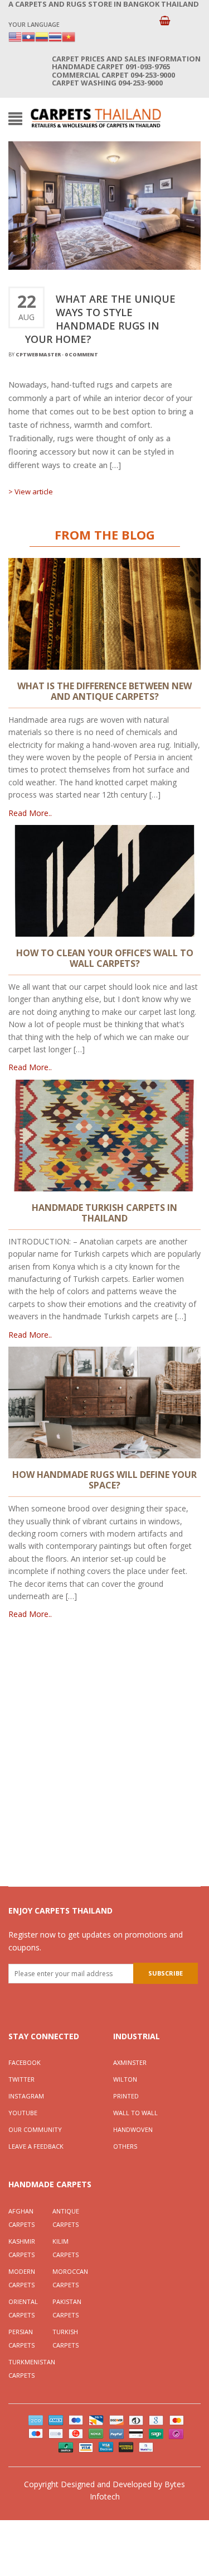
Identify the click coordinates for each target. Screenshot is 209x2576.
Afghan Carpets (21, 2218)
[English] (15, 36)
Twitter (21, 2079)
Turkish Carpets (65, 2338)
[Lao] (28, 36)
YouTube (23, 2113)
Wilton (125, 2079)
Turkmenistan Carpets (30, 2369)
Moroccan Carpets (70, 2278)
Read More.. (30, 813)
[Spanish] (42, 36)
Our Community (35, 2129)
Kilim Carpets (65, 2248)
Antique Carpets (66, 2218)
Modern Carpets (22, 2278)
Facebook (25, 2062)
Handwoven (133, 2129)
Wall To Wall (135, 2113)
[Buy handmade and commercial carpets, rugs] (96, 118)
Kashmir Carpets (22, 2248)
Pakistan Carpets (67, 2308)
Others (125, 2146)
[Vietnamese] (69, 36)
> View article (31, 492)
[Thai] (55, 36)
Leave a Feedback (36, 2146)
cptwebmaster (38, 354)
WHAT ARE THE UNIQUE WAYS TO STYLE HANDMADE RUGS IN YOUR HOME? (100, 319)
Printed (126, 2096)
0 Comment (81, 354)
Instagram (26, 2096)
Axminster (130, 2062)
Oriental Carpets (23, 2308)
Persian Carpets (21, 2338)
